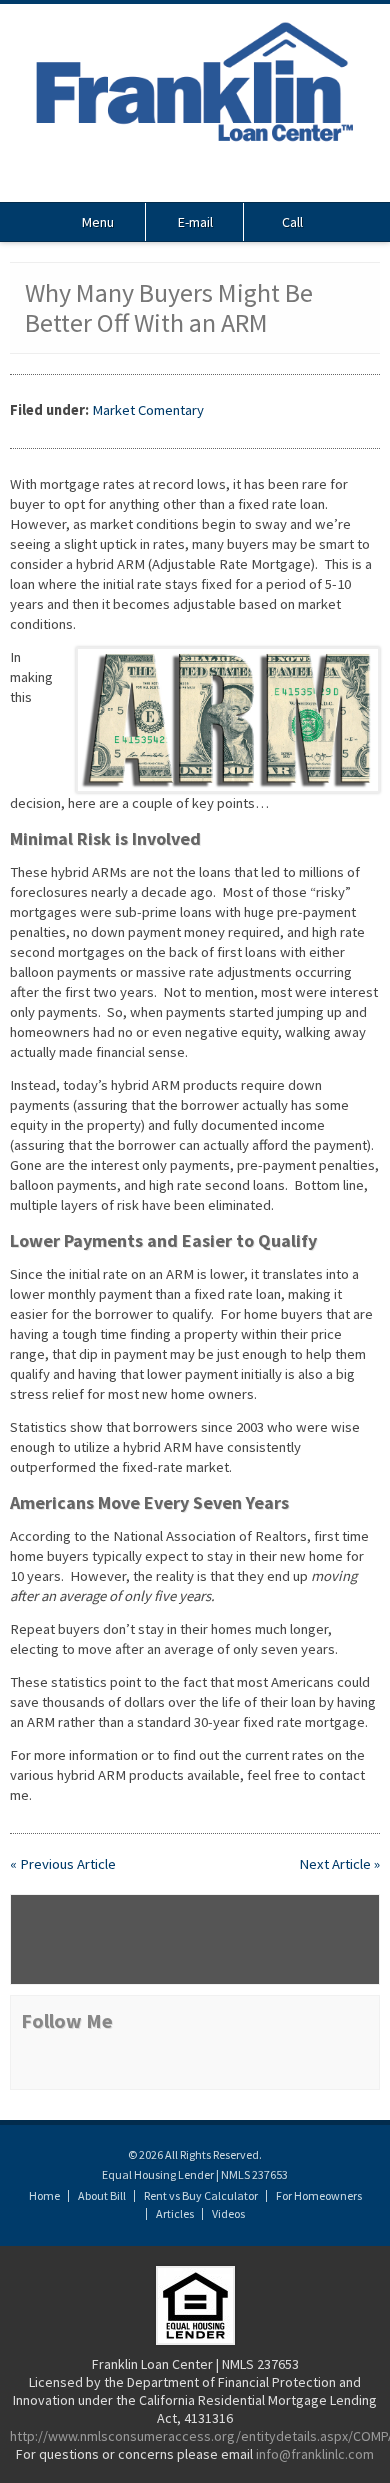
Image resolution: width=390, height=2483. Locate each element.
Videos (228, 2213)
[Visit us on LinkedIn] (220, 183)
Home (44, 2195)
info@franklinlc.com (315, 2454)
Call (292, 222)
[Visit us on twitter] (170, 183)
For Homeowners (319, 2195)
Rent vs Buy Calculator (201, 2195)
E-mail (195, 222)
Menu (98, 222)
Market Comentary (148, 410)
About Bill (102, 2195)
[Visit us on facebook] (195, 183)
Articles (175, 2213)
